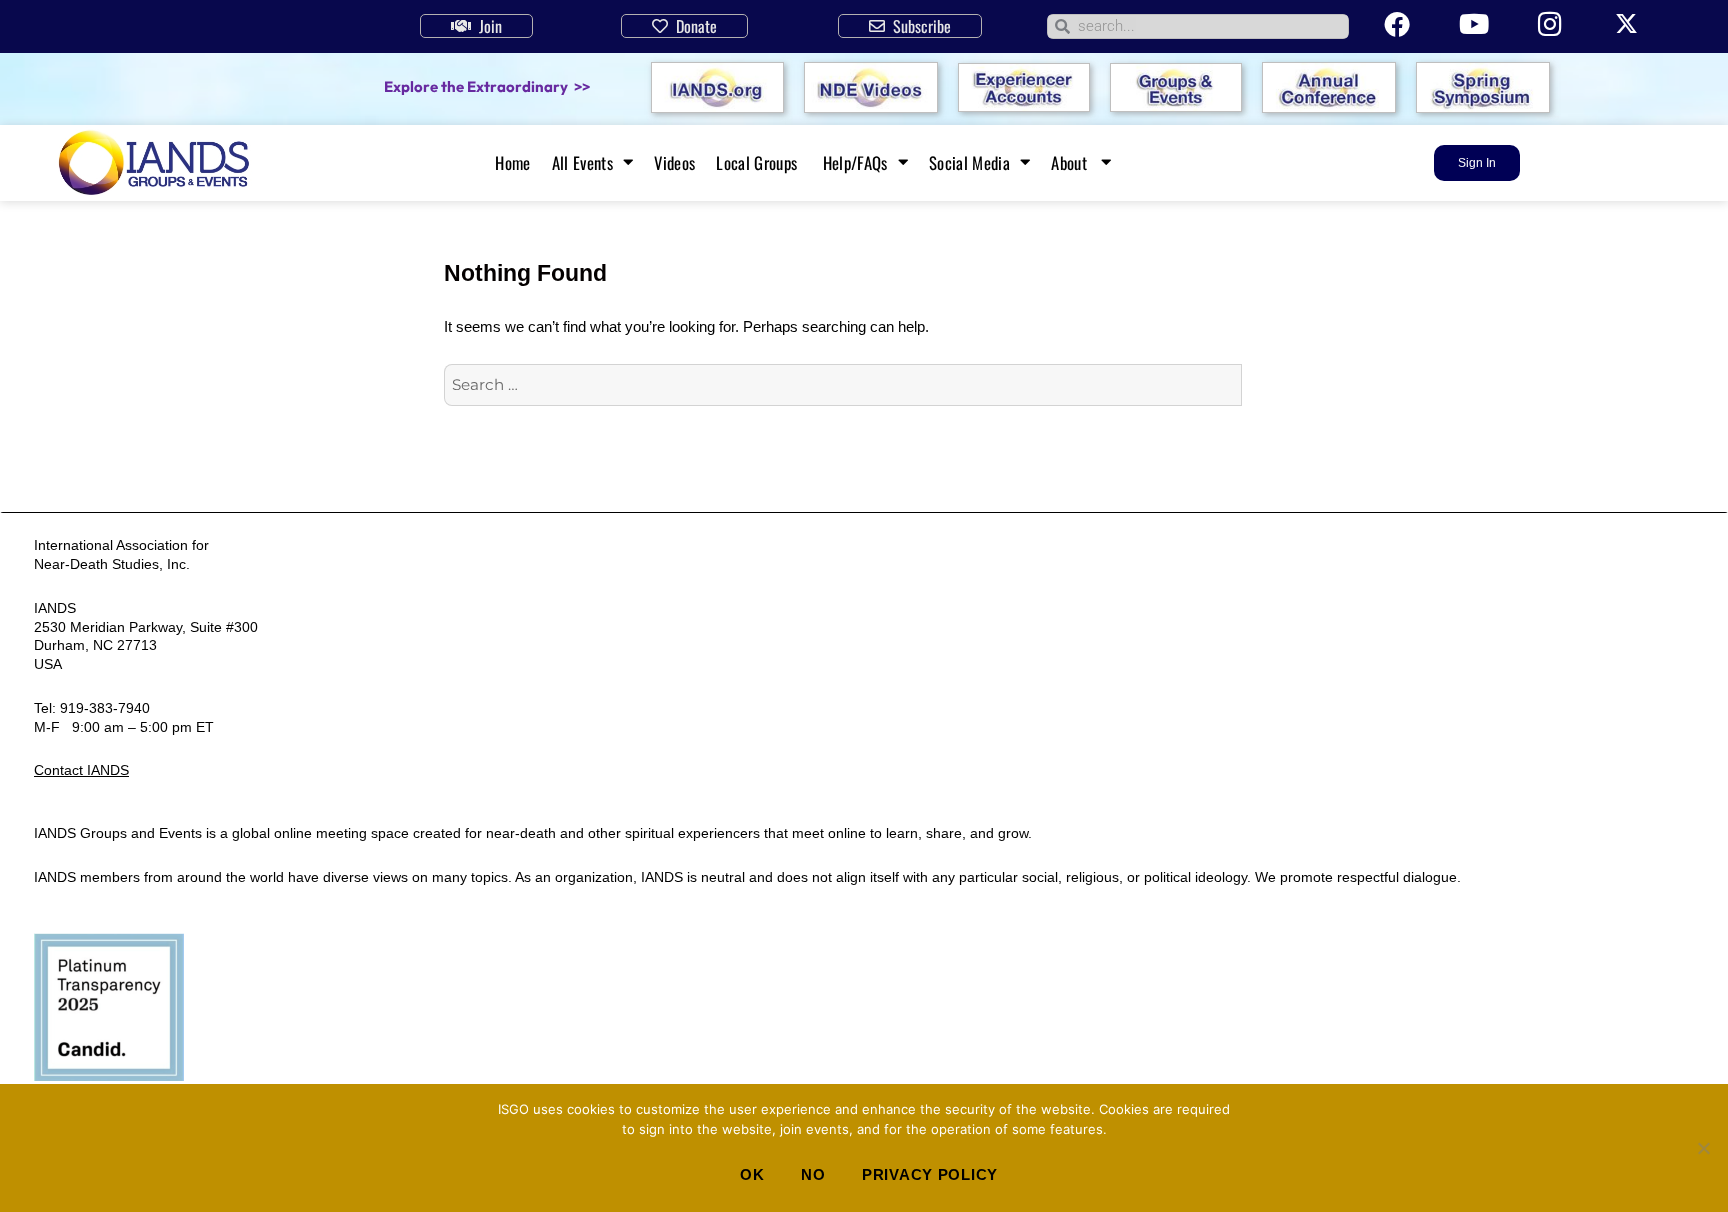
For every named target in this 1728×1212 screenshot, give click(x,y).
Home (512, 163)
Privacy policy (930, 1174)
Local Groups (758, 163)
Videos (674, 163)
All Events (582, 163)
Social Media (969, 163)
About (1071, 163)
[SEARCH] (1263, 385)
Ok (752, 1174)
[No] (1703, 1148)
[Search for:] (843, 384)
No (813, 1174)
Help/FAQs (855, 163)
